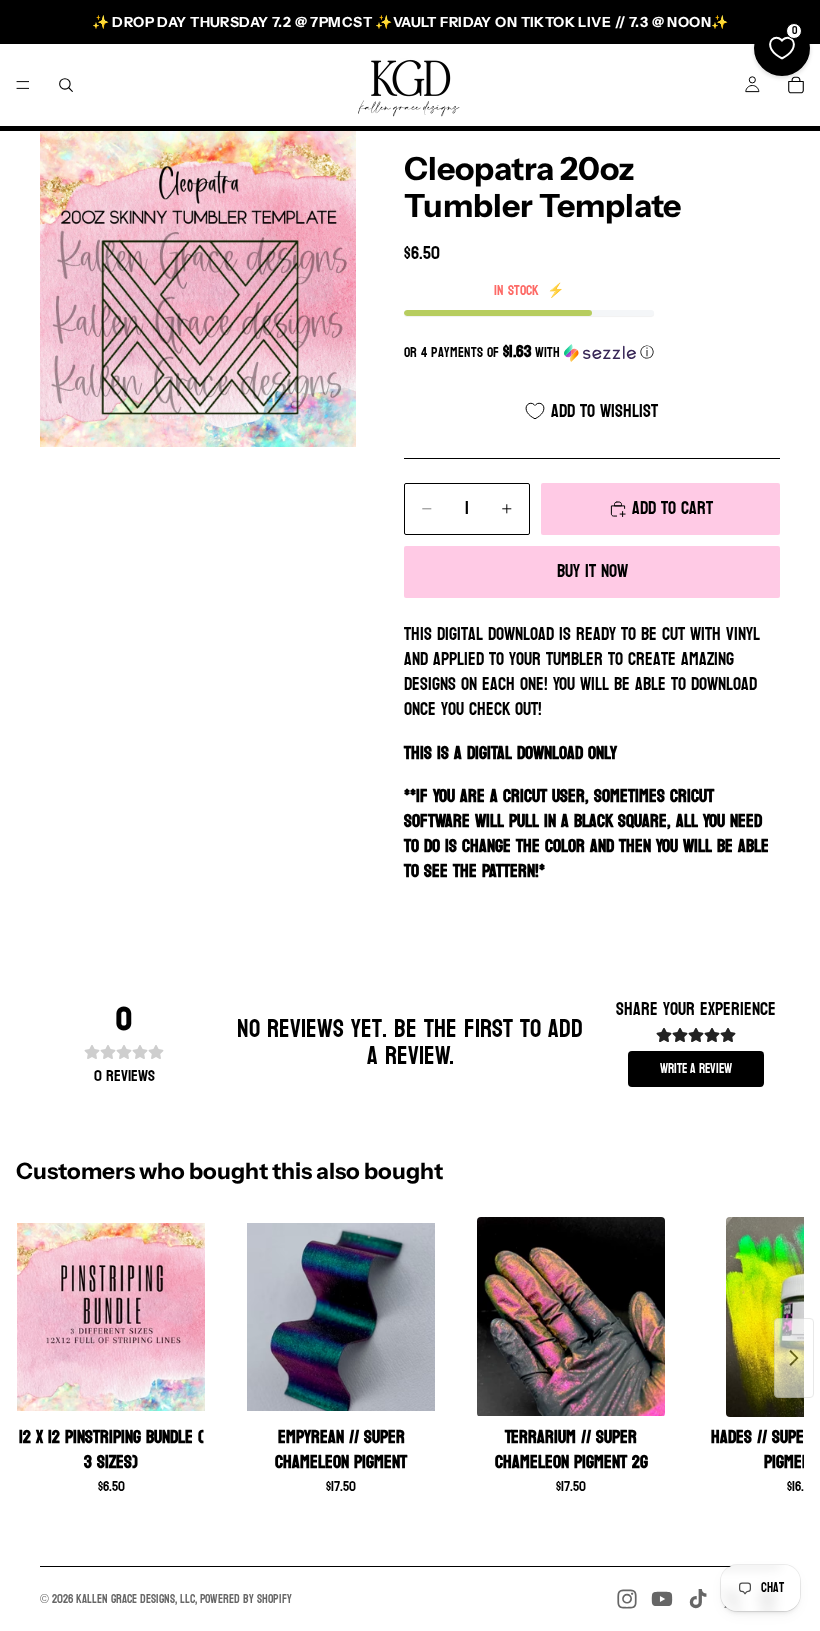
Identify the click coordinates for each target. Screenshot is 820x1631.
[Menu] (23, 85)
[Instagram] (627, 1599)
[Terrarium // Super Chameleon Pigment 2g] (571, 1317)
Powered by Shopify (246, 1599)
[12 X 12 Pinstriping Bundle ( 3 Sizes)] (111, 1317)
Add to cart (672, 508)
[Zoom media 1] (198, 289)
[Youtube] (662, 1599)
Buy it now (592, 571)
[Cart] (796, 85)
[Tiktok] (698, 1599)
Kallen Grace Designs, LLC (135, 1599)
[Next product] (794, 1358)
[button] (592, 352)
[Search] (66, 85)
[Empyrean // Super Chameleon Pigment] (341, 1317)
